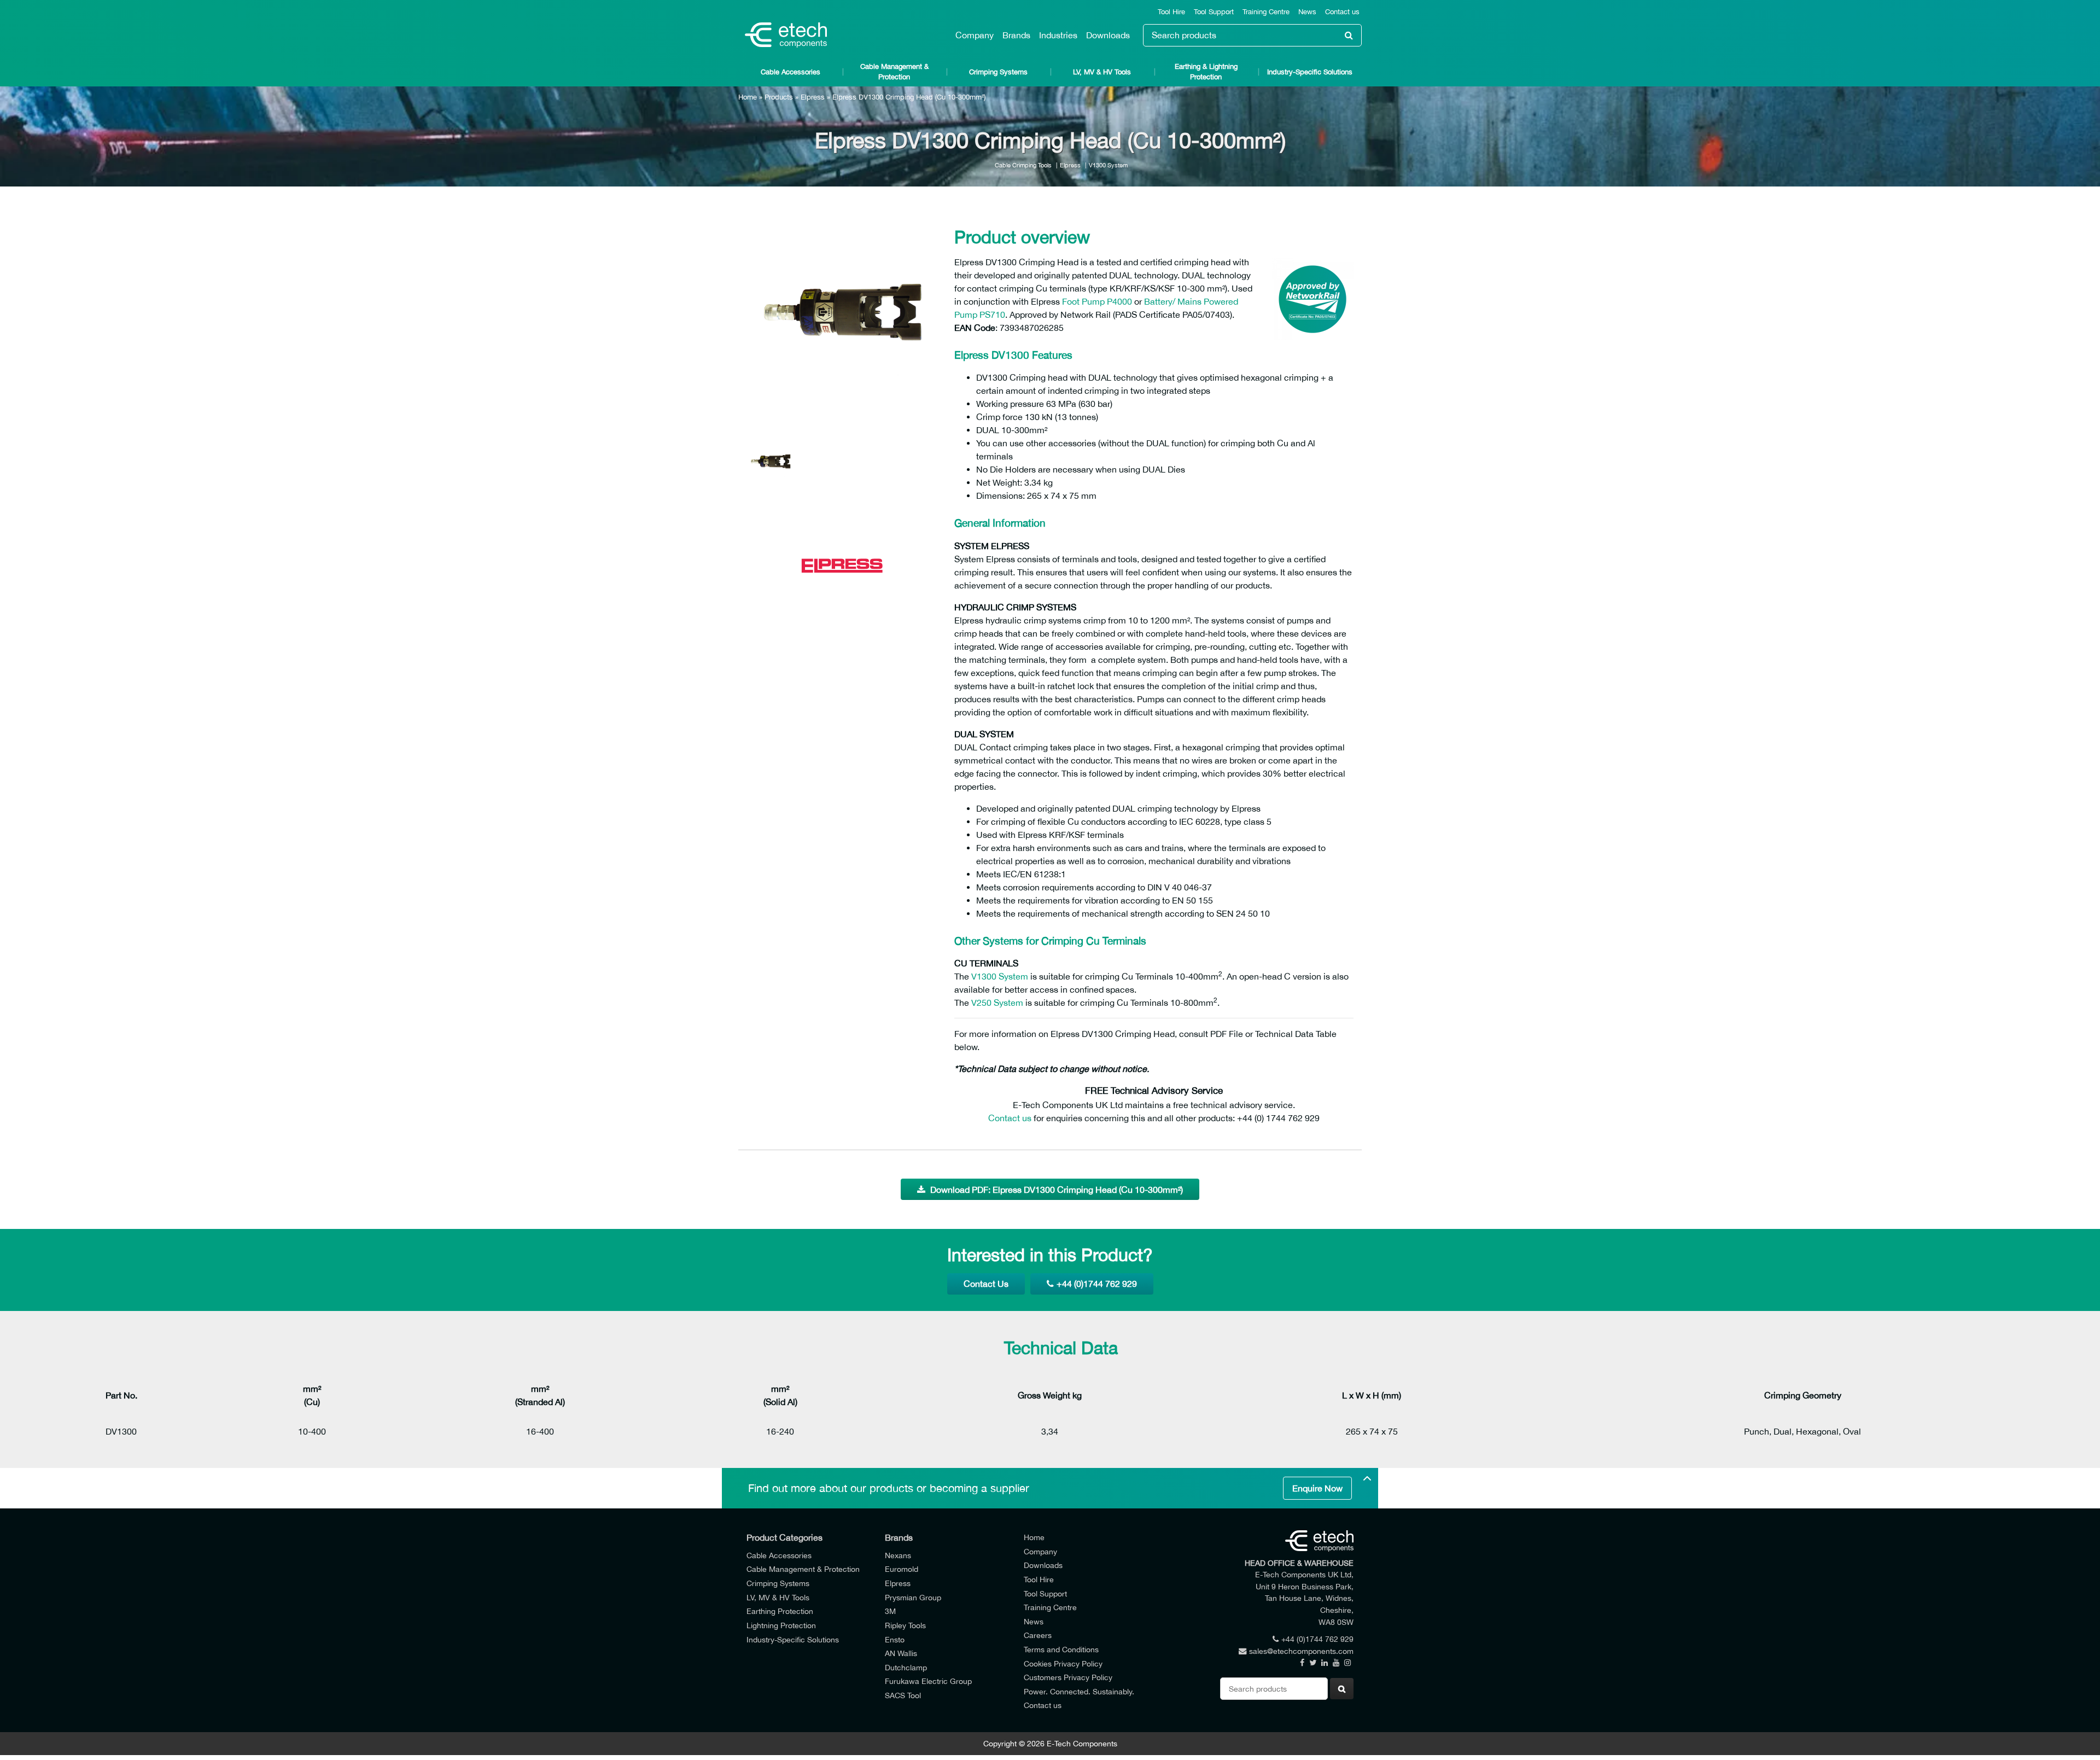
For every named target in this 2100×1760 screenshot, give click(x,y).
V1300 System (1108, 165)
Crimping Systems (998, 72)
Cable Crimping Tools (1023, 165)
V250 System (997, 1003)
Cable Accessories (791, 72)
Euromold (902, 1569)
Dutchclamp (906, 1667)
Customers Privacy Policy (1068, 1677)
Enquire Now (1317, 1488)
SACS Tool (903, 1695)
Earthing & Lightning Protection (1206, 72)
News (1307, 12)
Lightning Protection (781, 1625)
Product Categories (784, 1537)
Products (779, 97)
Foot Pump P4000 (1097, 301)
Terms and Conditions (1061, 1649)
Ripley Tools (905, 1625)
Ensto (895, 1639)
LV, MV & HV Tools (1102, 72)
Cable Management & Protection (894, 72)
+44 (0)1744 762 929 (1097, 1284)
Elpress (813, 97)
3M (890, 1611)
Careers (1038, 1635)
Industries (1058, 35)
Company (975, 35)
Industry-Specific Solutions (1310, 72)
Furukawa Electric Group (928, 1681)
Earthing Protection (780, 1611)
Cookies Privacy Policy (1063, 1663)
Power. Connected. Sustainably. (1079, 1691)
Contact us (1342, 12)
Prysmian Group (913, 1597)
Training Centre (1266, 12)
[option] (842, 315)
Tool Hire (1171, 12)
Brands (1016, 35)
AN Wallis (901, 1653)
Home (748, 97)
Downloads (1108, 35)
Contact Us (986, 1284)
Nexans (898, 1555)
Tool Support (1214, 12)
